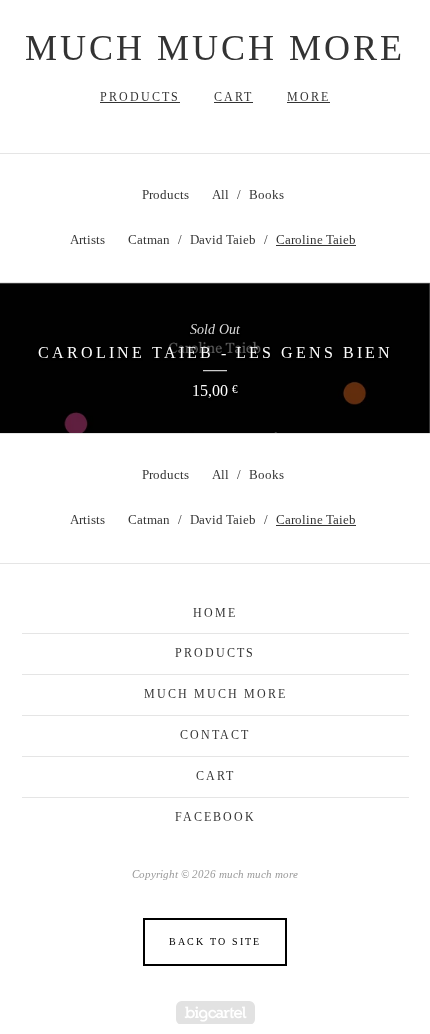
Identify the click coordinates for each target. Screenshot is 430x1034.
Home (215, 613)
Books (266, 194)
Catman (149, 239)
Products (140, 97)
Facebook (215, 817)
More (308, 97)
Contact (215, 735)
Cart (233, 97)
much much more (215, 48)
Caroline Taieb (316, 239)
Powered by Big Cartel (215, 1012)
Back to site (215, 941)
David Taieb (223, 239)
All (220, 194)
